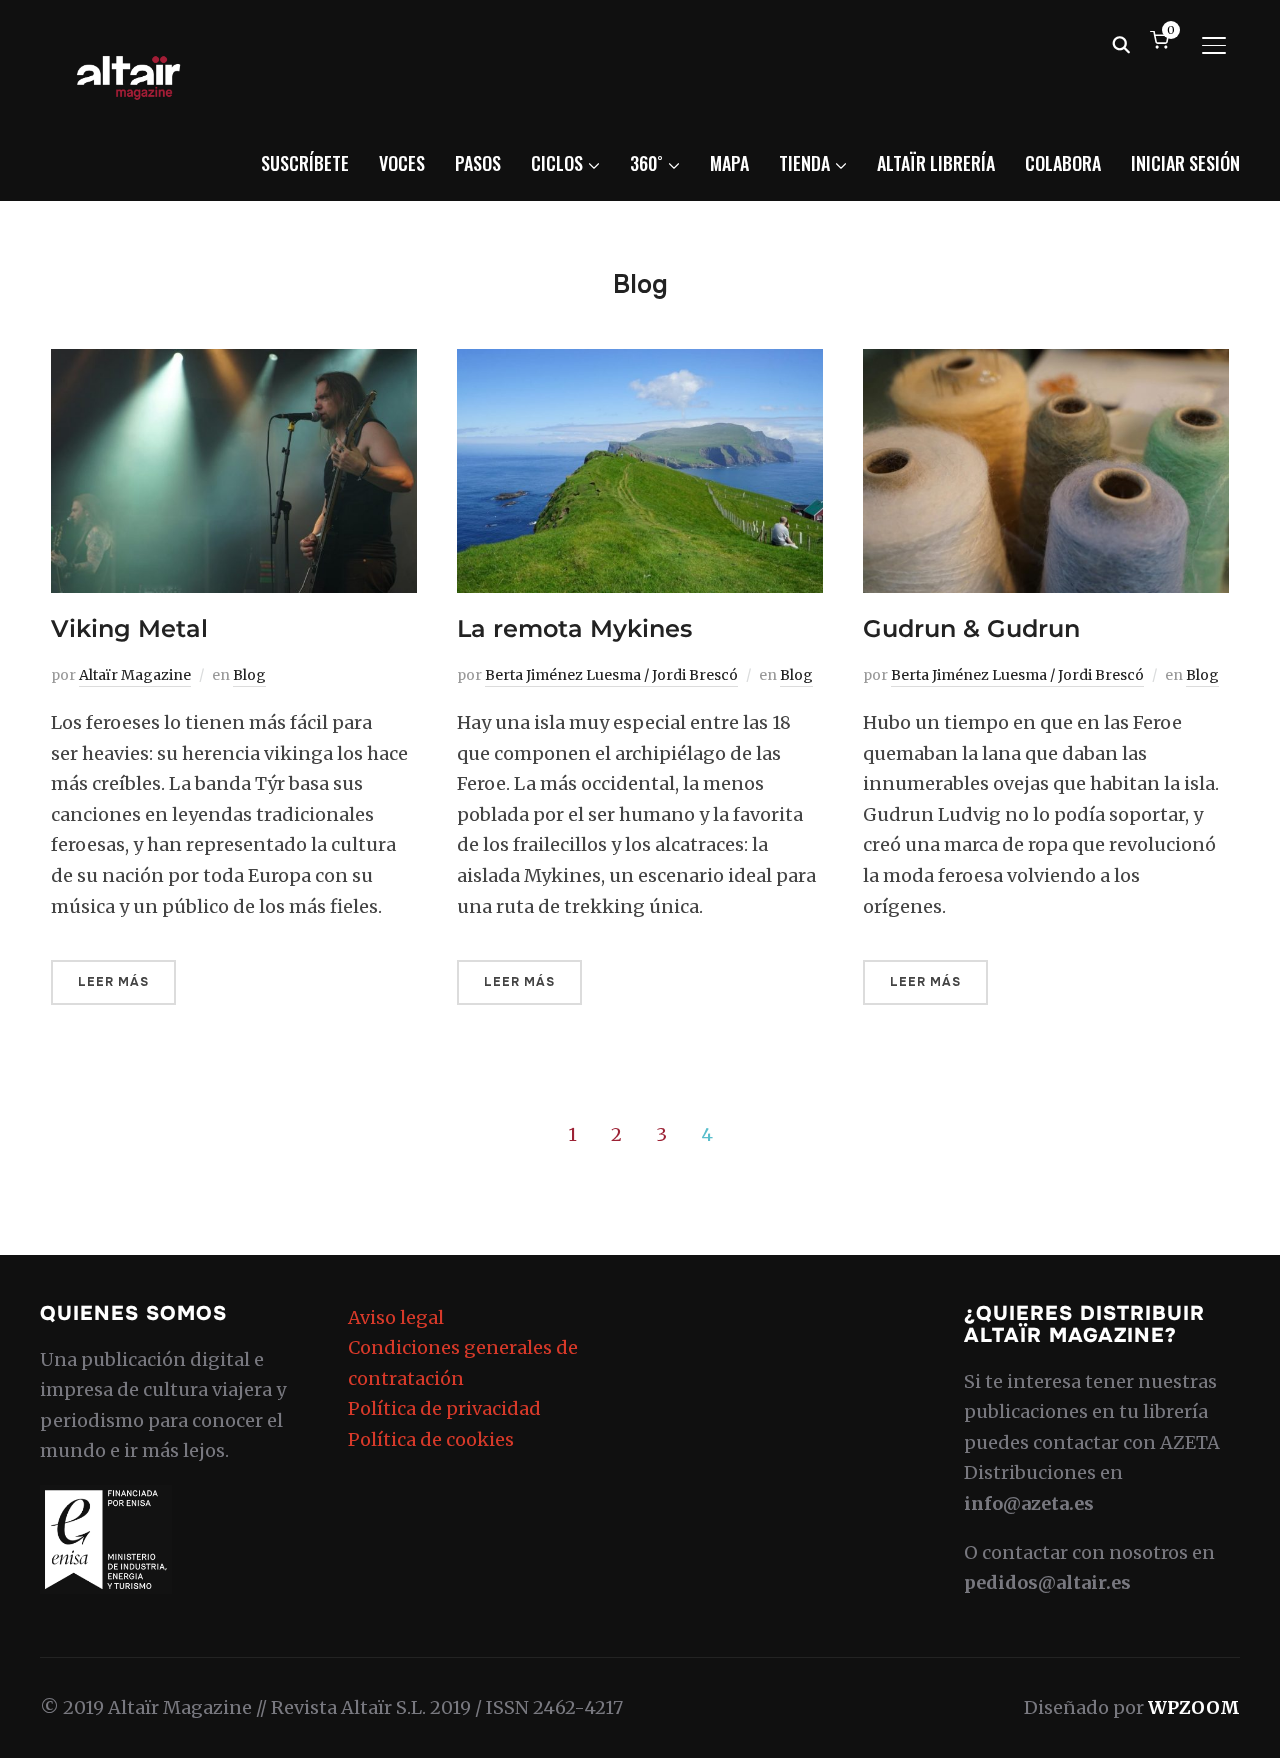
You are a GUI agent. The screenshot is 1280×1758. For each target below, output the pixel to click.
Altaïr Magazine (135, 675)
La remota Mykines (574, 628)
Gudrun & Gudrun (971, 628)
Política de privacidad (444, 1408)
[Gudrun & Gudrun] (1046, 363)
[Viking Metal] (234, 363)
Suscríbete (305, 163)
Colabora (1063, 163)
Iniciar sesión (1185, 163)
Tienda (804, 163)
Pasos (478, 163)
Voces (402, 163)
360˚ (646, 163)
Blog (249, 675)
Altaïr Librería (936, 163)
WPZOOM (1194, 1707)
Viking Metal (129, 628)
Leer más (113, 982)
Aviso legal (396, 1317)
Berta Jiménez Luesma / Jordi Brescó (611, 675)
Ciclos (557, 163)
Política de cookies (431, 1439)
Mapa (729, 163)
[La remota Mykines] (640, 363)
